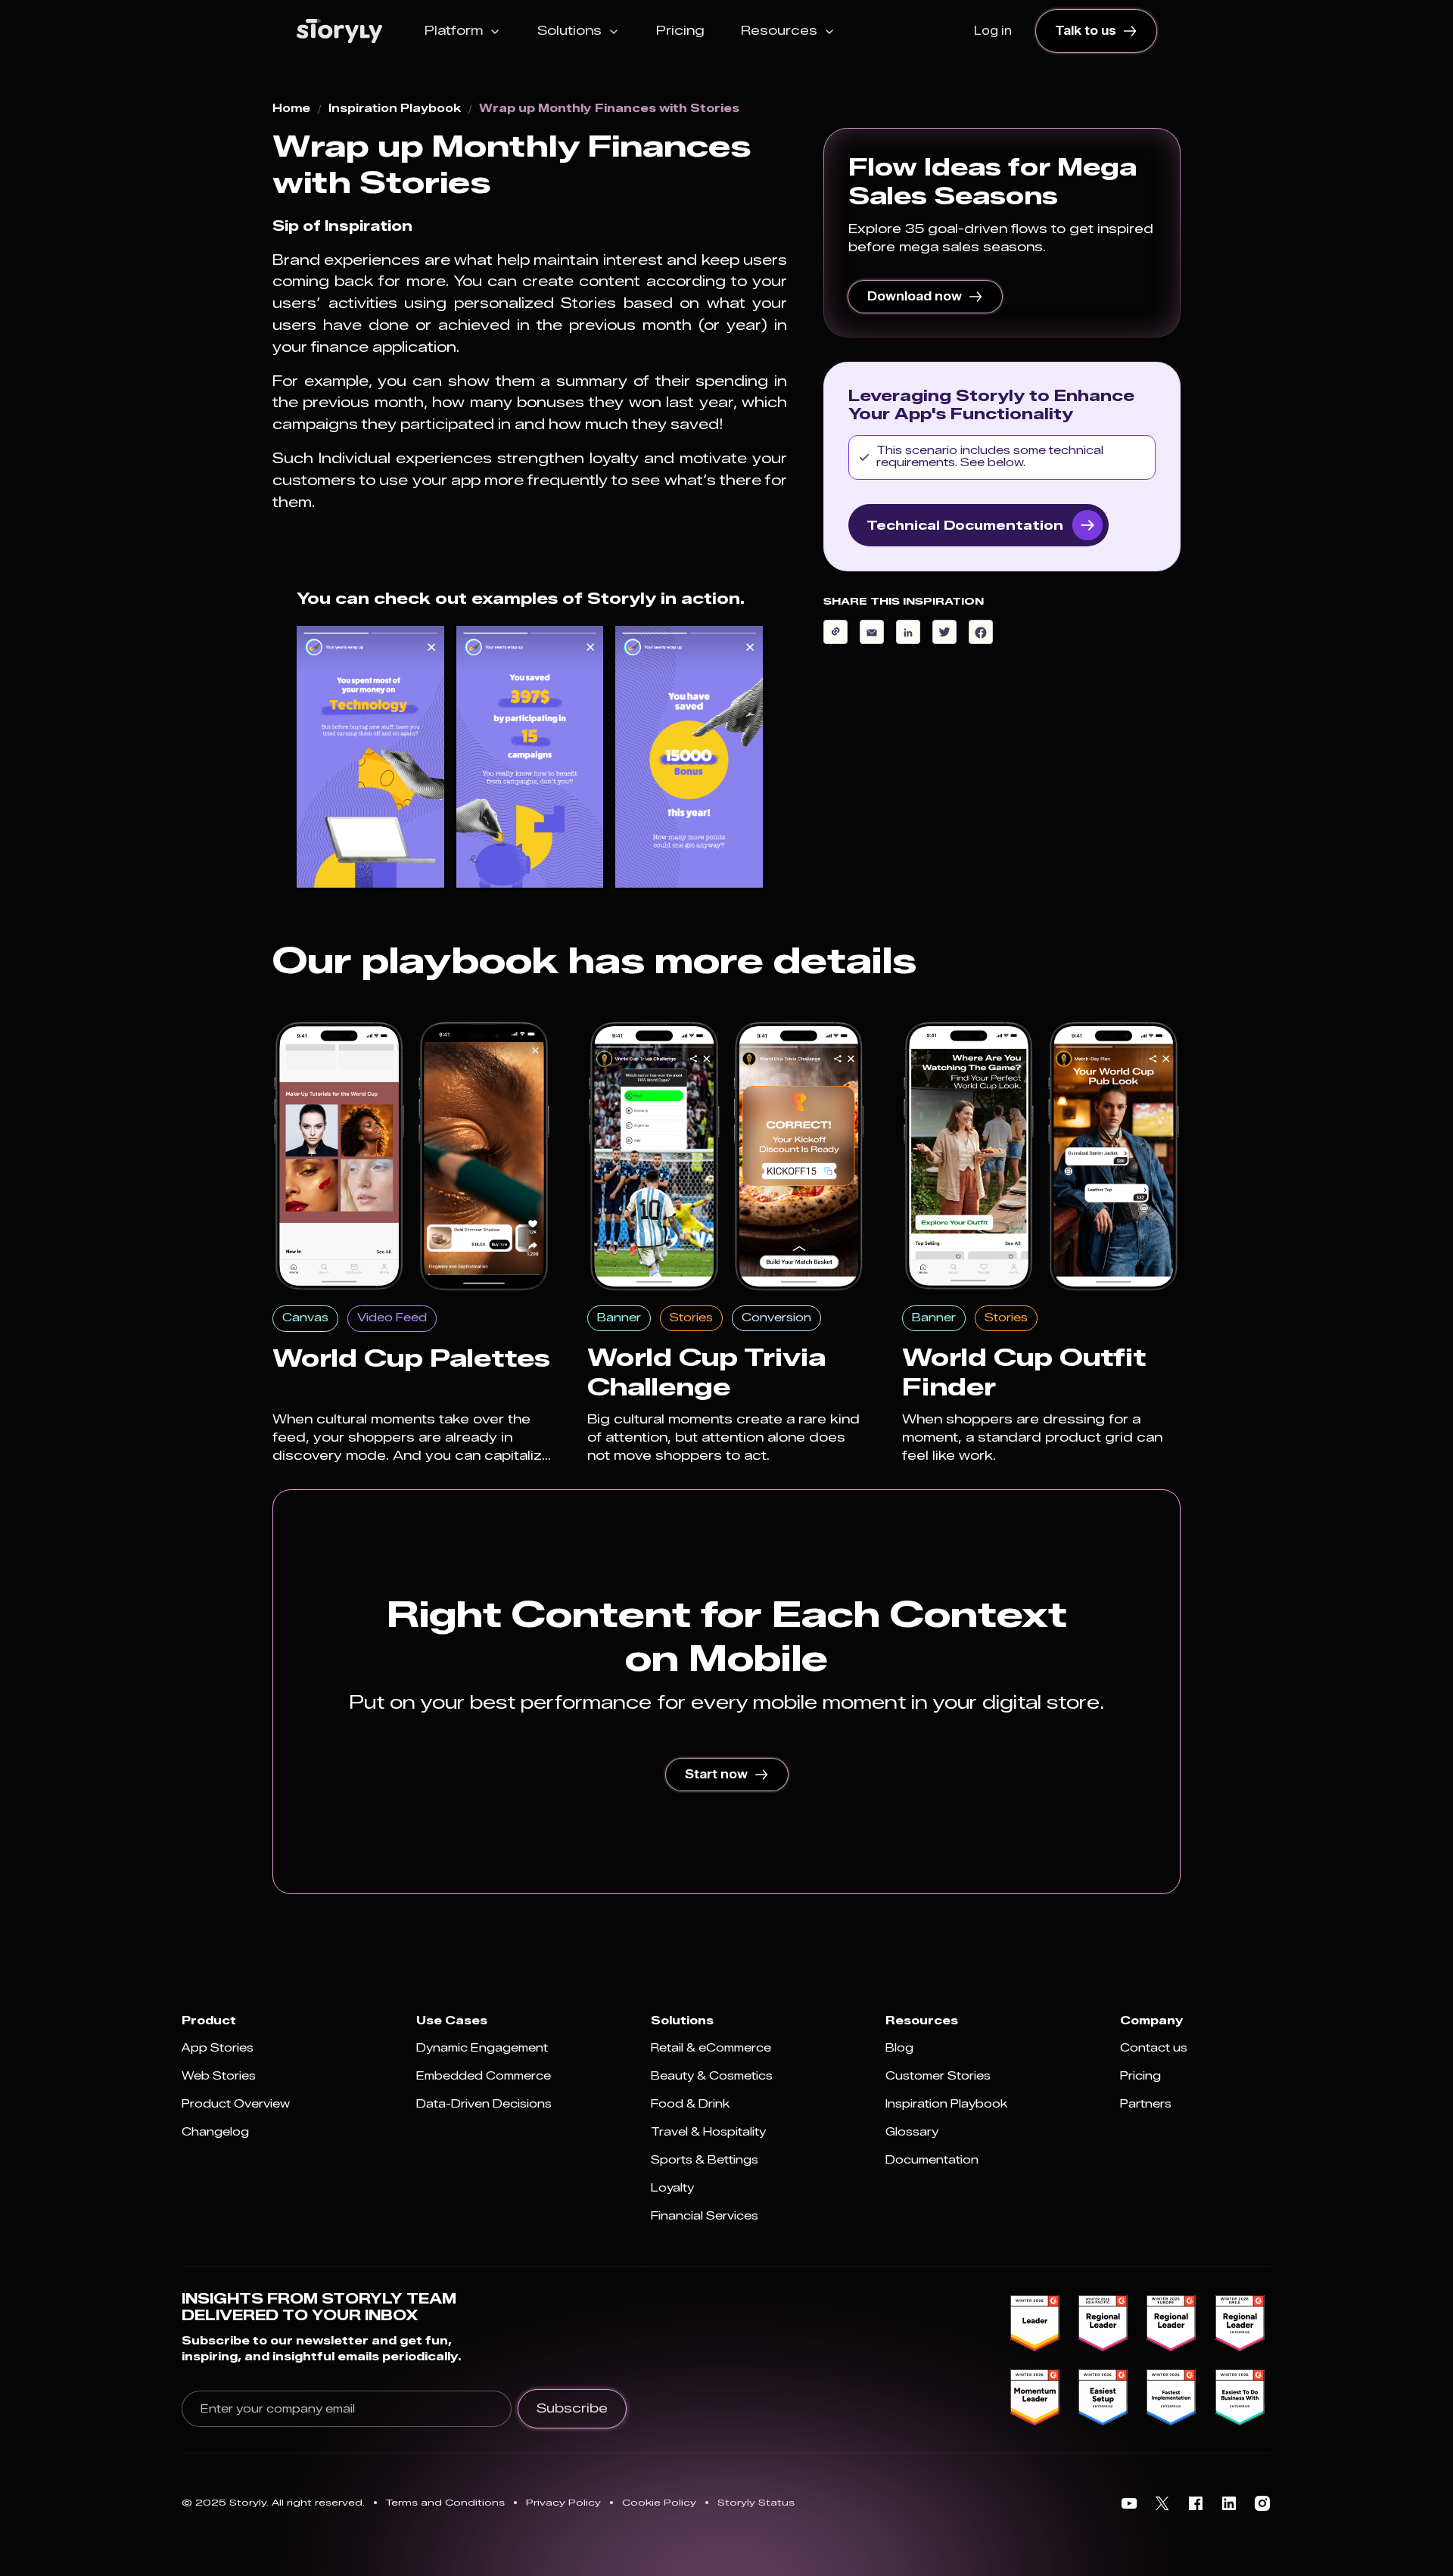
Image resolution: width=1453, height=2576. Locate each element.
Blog (899, 2048)
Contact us (1154, 2048)
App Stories (218, 2048)
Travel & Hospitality (708, 2132)
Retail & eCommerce (711, 2048)
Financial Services (705, 2216)
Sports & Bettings (705, 2160)
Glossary (912, 2132)
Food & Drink (690, 2104)
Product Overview (236, 2104)
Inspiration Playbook (395, 109)
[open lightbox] (370, 757)
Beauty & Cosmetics (712, 2076)
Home (291, 109)
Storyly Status (756, 2502)
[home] (339, 31)
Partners (1146, 2104)
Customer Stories (938, 2076)
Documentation (932, 2160)
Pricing (680, 31)
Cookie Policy (659, 2502)
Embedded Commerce (484, 2076)
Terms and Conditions (445, 2502)
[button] (463, 31)
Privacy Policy (563, 2502)
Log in (993, 31)
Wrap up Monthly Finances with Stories (609, 109)
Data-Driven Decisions (484, 2104)
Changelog (215, 2132)
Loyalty (672, 2188)
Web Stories (219, 2076)
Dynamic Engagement (482, 2048)
